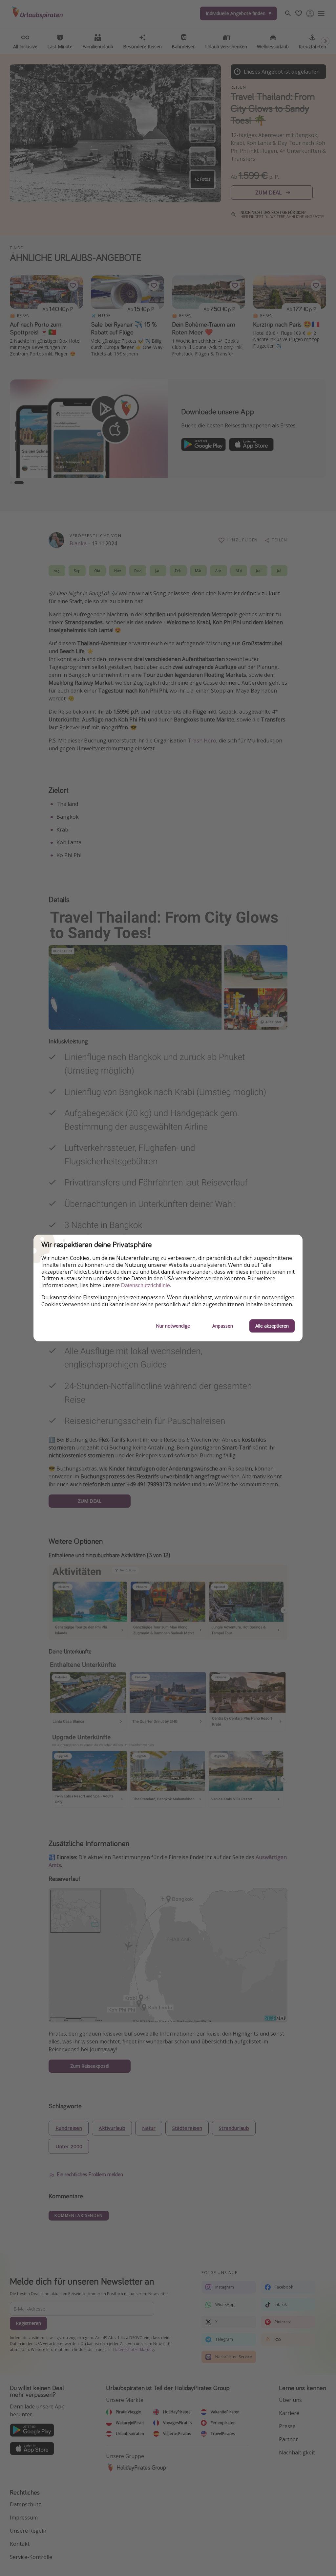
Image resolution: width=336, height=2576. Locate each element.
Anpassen (223, 1326)
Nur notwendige (173, 1326)
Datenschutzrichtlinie (146, 1285)
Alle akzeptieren (272, 1326)
